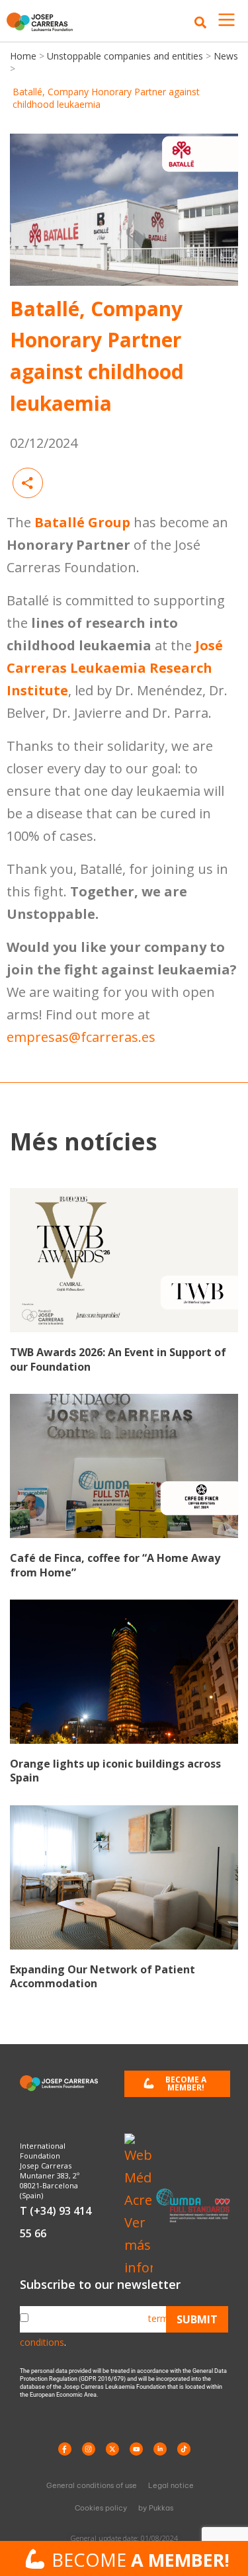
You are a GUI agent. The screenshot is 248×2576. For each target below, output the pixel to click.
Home (24, 56)
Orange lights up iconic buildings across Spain (115, 1771)
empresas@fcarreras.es (81, 1037)
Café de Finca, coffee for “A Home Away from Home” (115, 1565)
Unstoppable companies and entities (125, 56)
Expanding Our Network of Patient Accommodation (103, 1977)
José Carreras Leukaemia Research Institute (115, 668)
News (225, 56)
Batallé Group (82, 522)
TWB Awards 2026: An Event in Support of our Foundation (118, 1359)
